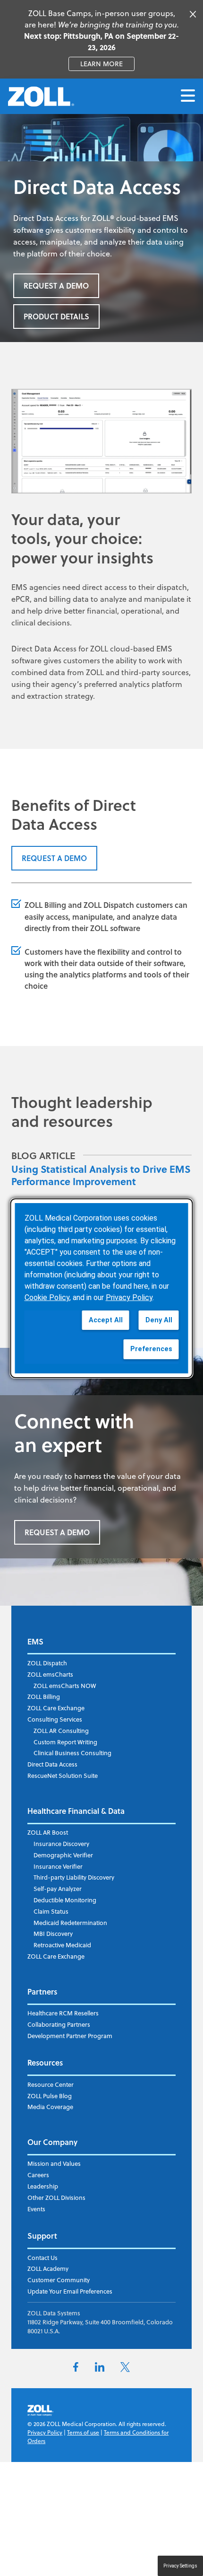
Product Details (56, 316)
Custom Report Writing (65, 1742)
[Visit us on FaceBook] (76, 2369)
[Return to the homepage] (41, 97)
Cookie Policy (47, 1297)
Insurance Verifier (58, 1866)
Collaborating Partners (59, 2024)
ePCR (21, 599)
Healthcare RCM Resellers (63, 2013)
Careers (38, 2175)
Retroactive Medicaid (62, 1945)
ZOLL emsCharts (50, 1674)
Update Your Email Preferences (70, 2291)
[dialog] (102, 1288)
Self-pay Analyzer (58, 1889)
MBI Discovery (53, 1934)
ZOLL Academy (48, 2268)
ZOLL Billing (45, 905)
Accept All (106, 1320)
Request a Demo (56, 286)
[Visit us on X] (125, 2369)
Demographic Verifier (63, 1855)
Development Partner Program (70, 2036)
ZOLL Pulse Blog (50, 2096)
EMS (35, 1641)
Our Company (52, 2142)
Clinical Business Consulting (72, 1753)
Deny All (159, 1320)
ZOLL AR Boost (48, 1832)
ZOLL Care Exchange (56, 1708)
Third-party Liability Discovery (74, 1877)
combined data (38, 672)
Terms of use (83, 2432)
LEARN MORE (107, 64)
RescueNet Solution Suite (63, 1776)
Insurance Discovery (61, 1844)
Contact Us (42, 2258)
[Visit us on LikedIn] (100, 2369)
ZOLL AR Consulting (61, 1731)
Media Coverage (50, 2107)
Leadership (43, 2186)
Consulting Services (55, 1719)
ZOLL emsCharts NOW (65, 1686)
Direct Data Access (52, 1764)
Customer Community (59, 2280)
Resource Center (51, 2084)
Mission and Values (54, 2163)
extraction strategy (60, 696)
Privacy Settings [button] (180, 2566)
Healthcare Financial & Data (76, 1811)
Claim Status (51, 1911)
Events (36, 2209)
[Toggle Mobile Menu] (188, 96)
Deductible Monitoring (65, 1900)
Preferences (151, 1349)
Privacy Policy (45, 2432)
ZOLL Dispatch (109, 905)
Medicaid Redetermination (70, 1923)
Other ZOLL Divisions (56, 2198)
